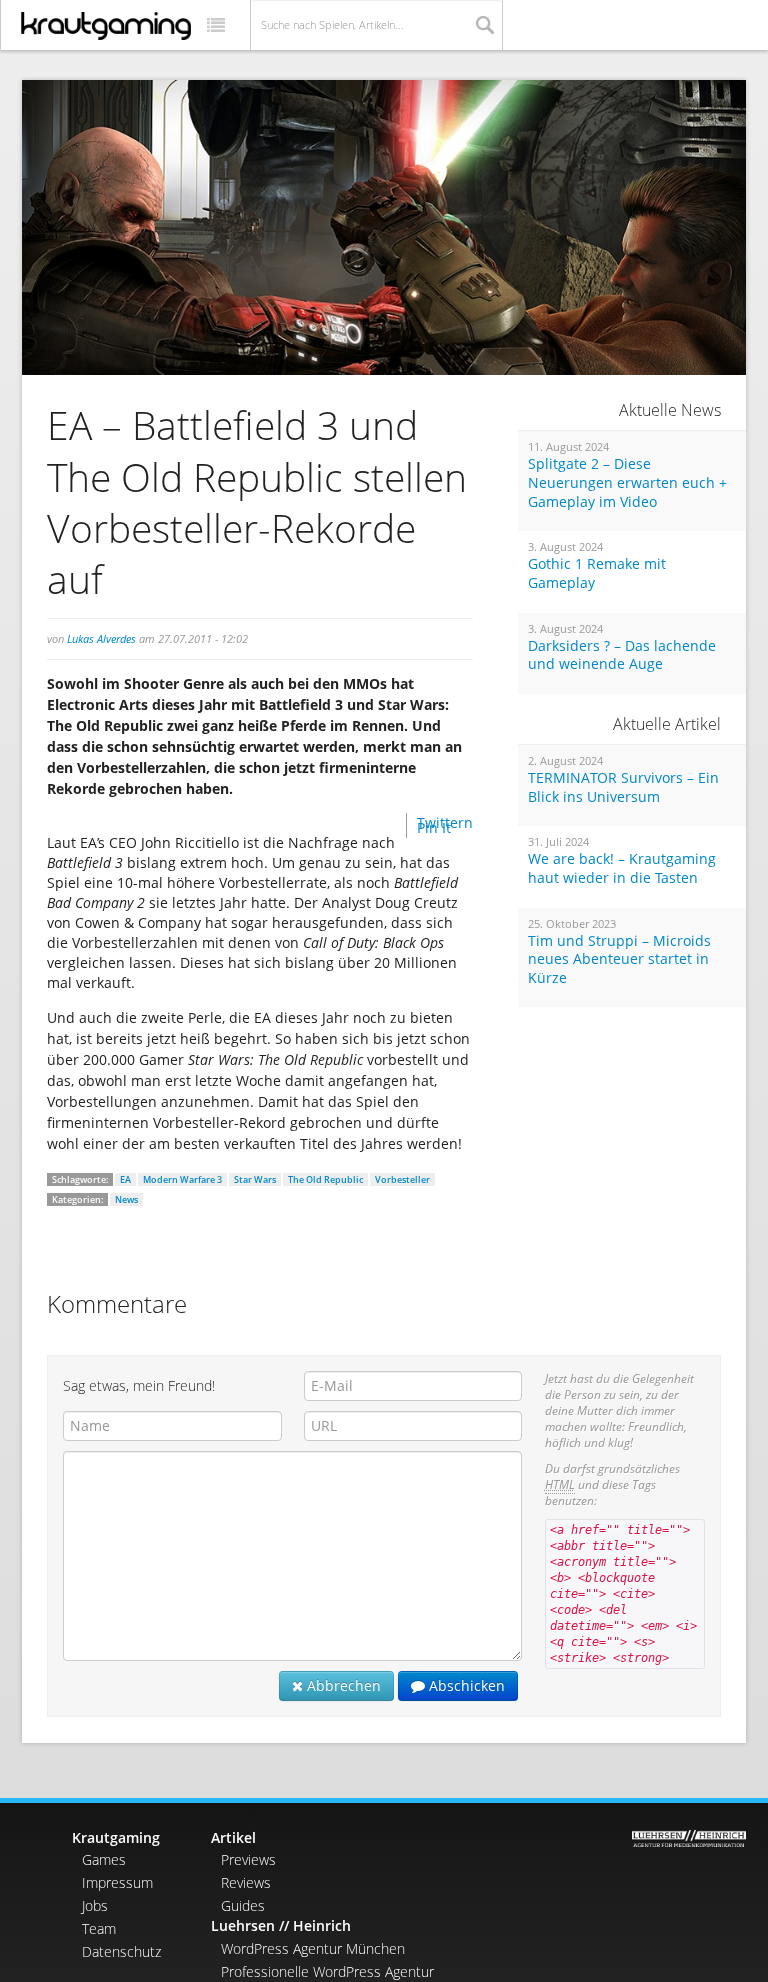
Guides (243, 1905)
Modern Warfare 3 (182, 1179)
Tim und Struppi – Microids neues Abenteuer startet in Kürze (619, 959)
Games (104, 1859)
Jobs (95, 1905)
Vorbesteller (402, 1179)
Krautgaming (116, 1837)
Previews (248, 1859)
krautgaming (106, 26)
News (126, 1199)
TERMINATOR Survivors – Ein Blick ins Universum (623, 787)
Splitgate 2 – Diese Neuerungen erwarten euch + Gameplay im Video (627, 482)
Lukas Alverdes (101, 638)
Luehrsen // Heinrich (281, 1925)
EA (125, 1179)
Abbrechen (342, 1685)
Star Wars (255, 1179)
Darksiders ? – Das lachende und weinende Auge (622, 655)
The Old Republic (325, 1179)
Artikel (233, 1837)
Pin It (434, 827)
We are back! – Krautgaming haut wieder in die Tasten (622, 868)
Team (99, 1928)
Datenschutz (121, 1951)
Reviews (246, 1882)
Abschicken (465, 1685)
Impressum (117, 1882)
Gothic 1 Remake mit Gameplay (597, 573)
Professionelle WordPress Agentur (327, 1971)
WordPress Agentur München (313, 1948)
